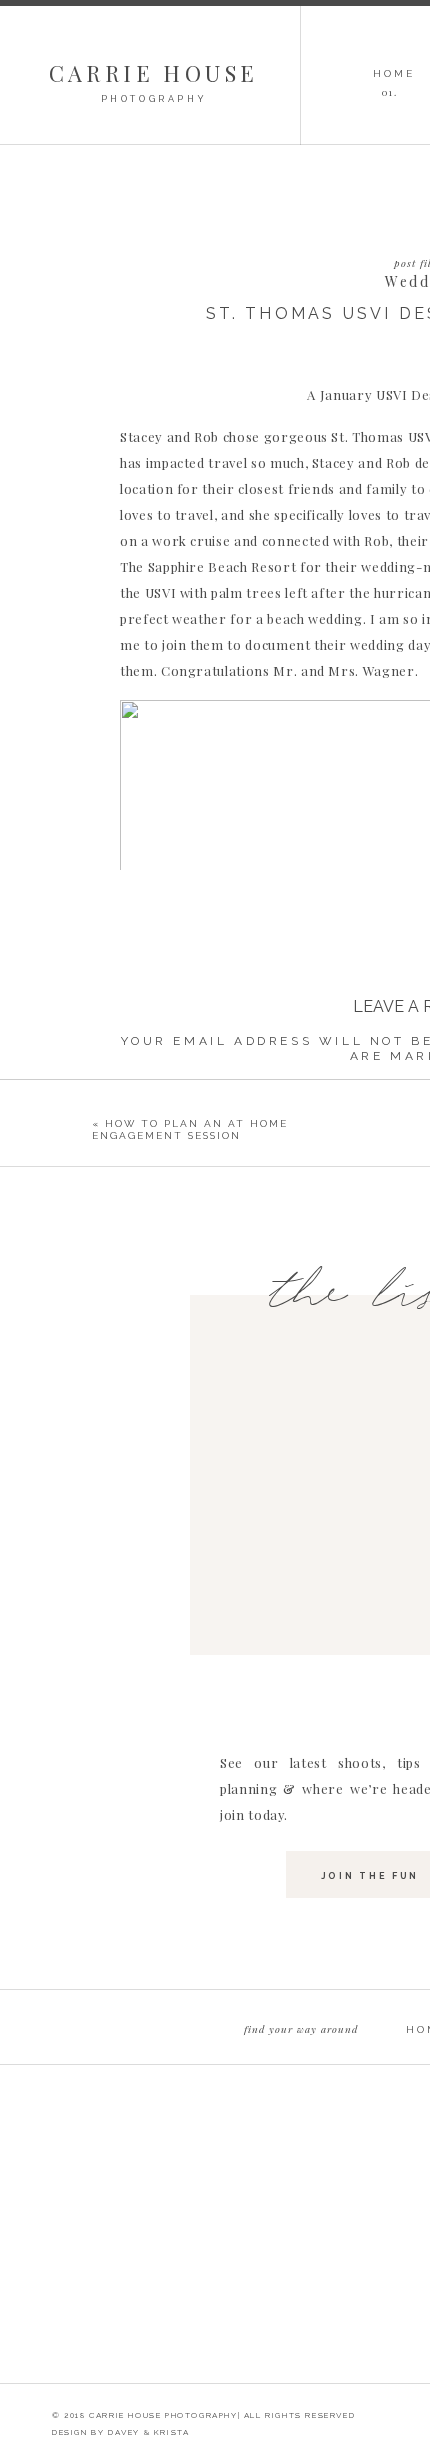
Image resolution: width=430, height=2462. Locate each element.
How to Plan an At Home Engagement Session (190, 1129)
